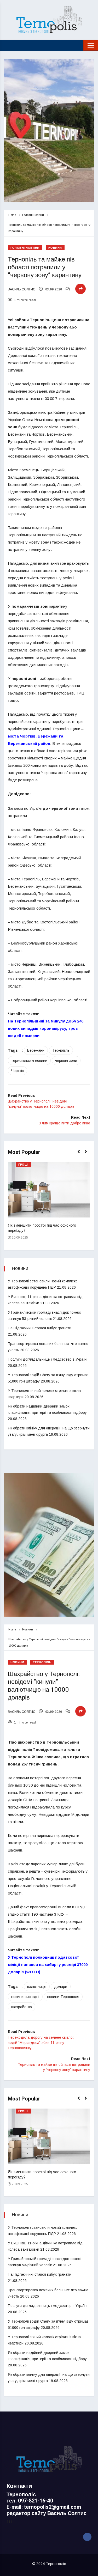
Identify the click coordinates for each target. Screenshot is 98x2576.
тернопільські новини (29, 1061)
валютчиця (37, 1987)
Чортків (18, 1071)
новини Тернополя (63, 1997)
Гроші (23, 1165)
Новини (55, 248)
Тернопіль (61, 1050)
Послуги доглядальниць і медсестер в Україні (48, 1359)
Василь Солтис (22, 289)
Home (12, 215)
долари (61, 1987)
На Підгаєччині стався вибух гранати (40, 1328)
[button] (81, 1154)
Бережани (36, 1050)
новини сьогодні (25, 1997)
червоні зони (66, 1061)
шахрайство (22, 2007)
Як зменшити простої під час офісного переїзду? (42, 1228)
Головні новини (33, 215)
